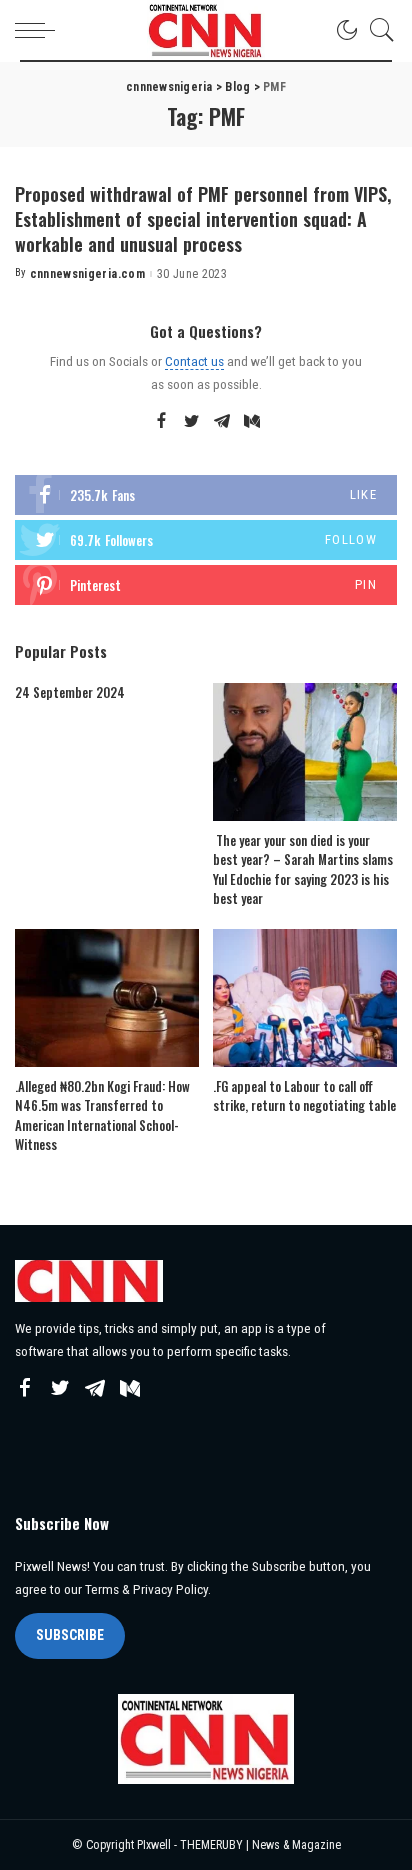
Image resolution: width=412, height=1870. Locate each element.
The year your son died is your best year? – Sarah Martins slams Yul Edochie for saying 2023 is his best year (303, 869)
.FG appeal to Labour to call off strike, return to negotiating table (304, 1096)
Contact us (194, 361)
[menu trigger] (40, 30)
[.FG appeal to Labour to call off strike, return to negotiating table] (305, 998)
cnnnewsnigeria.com (87, 274)
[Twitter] (192, 422)
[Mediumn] (252, 422)
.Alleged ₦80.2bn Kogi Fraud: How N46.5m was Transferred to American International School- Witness (102, 1115)
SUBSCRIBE (70, 1635)
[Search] (377, 30)
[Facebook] (161, 422)
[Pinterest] (206, 585)
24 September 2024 (70, 692)
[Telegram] (222, 422)
